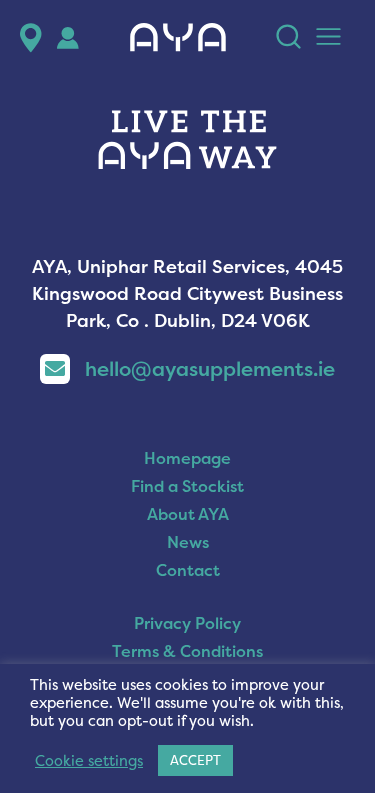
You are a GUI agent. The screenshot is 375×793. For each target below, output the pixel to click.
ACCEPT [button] (195, 760)
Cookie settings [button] (89, 761)
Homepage (187, 458)
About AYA (188, 514)
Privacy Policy (187, 623)
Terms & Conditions (187, 651)
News (188, 542)
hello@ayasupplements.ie (210, 368)
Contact (188, 570)
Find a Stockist (187, 486)
